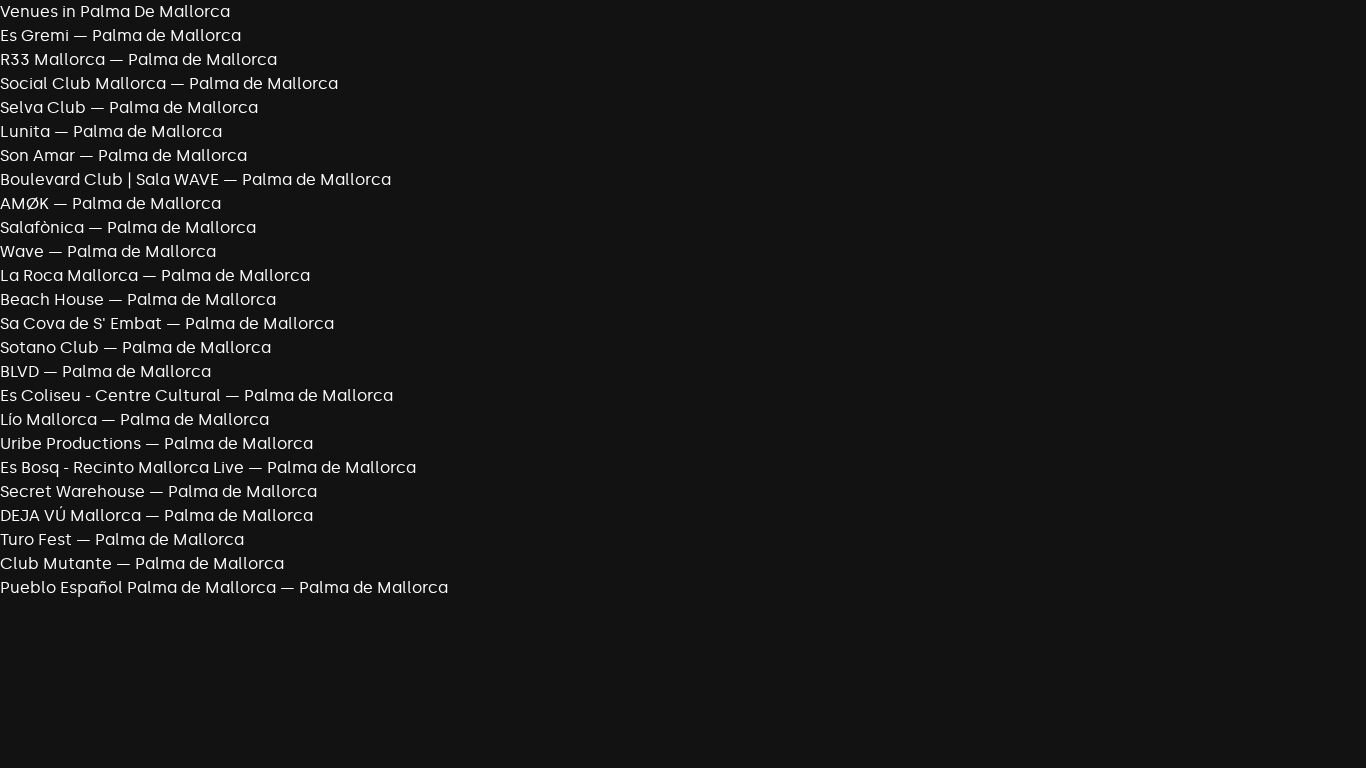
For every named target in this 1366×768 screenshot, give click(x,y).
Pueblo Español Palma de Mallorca (138, 587)
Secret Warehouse (72, 491)
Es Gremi (34, 35)
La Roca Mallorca (69, 275)
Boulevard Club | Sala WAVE (109, 179)
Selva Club (43, 107)
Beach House (52, 299)
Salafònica (42, 227)
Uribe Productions (70, 443)
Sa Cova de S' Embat (81, 323)
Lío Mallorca (48, 419)
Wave (22, 251)
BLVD (19, 371)
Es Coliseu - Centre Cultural (110, 395)
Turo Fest (36, 539)
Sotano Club (49, 347)
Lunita (25, 131)
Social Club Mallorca (83, 83)
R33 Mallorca (52, 59)
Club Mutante (56, 563)
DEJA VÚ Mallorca (70, 515)
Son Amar (37, 155)
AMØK (24, 203)
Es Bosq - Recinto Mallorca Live (122, 467)
